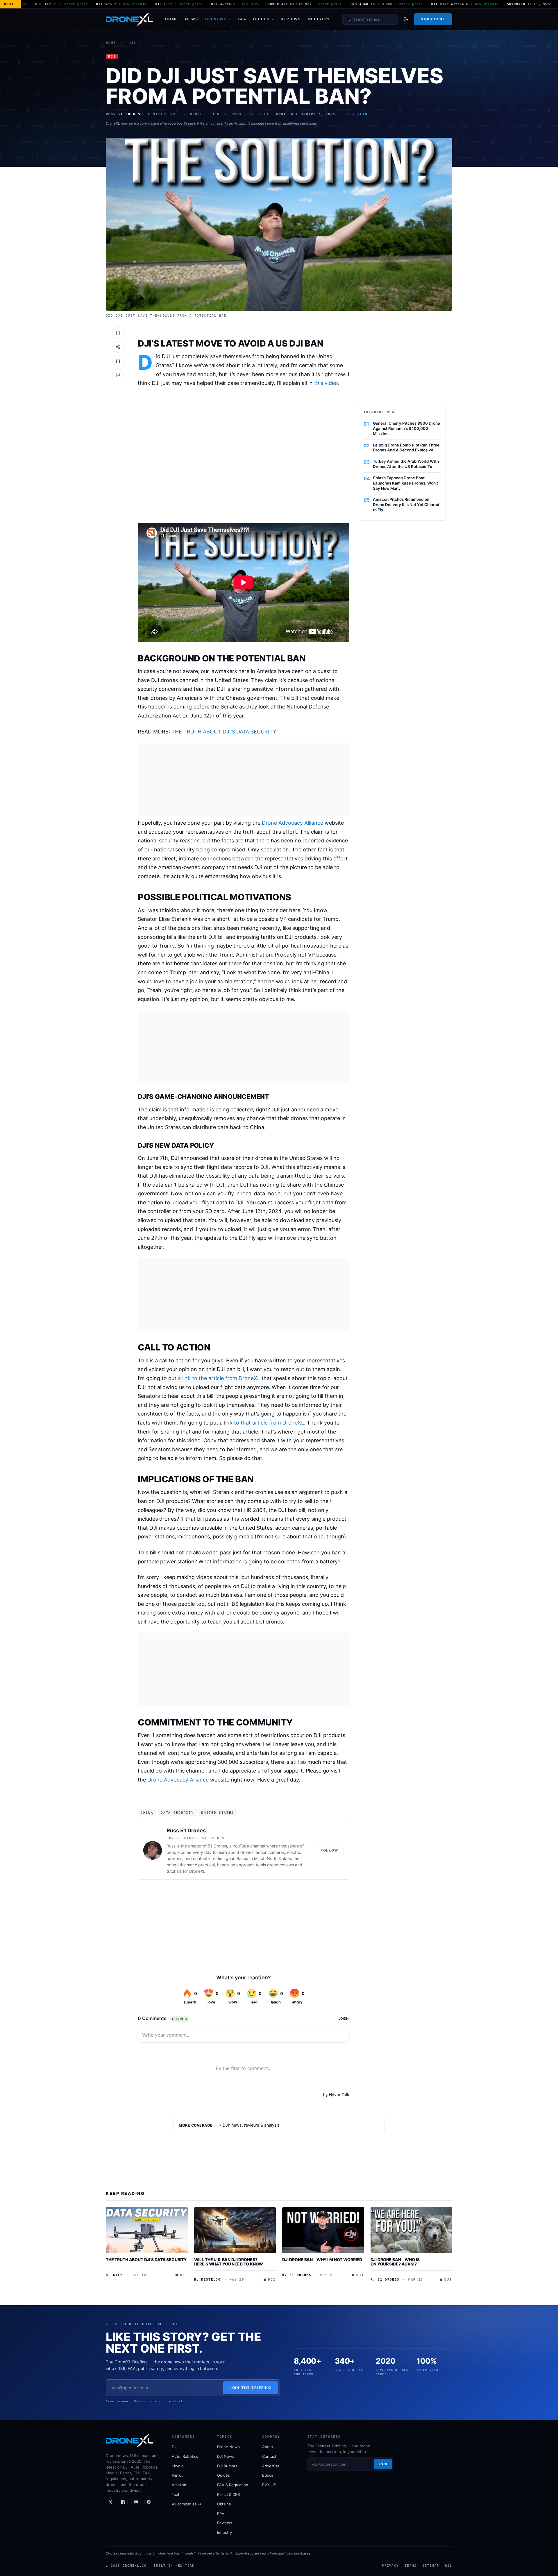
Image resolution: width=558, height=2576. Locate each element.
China (147, 1813)
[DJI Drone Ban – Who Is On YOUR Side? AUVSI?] (412, 2230)
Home (172, 19)
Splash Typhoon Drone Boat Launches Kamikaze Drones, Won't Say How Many (405, 483)
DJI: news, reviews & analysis (251, 2125)
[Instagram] (149, 2502)
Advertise (271, 2466)
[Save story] (118, 333)
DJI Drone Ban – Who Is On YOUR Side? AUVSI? (395, 2262)
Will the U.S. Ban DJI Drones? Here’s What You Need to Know (229, 2262)
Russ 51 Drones (186, 1830)
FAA (242, 19)
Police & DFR (228, 2494)
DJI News (216, 19)
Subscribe (433, 19)
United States (218, 1813)
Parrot (177, 2475)
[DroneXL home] (129, 19)
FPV (221, 2514)
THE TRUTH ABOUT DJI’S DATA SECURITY (224, 732)
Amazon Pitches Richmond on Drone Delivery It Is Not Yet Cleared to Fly (406, 505)
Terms (411, 2566)
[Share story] (118, 347)
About (268, 2447)
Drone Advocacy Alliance (293, 823)
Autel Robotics (185, 2456)
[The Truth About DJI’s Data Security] (147, 2230)
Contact (269, 2456)
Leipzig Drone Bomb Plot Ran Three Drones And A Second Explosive (406, 448)
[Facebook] (123, 2502)
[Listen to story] (118, 361)
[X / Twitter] (110, 2502)
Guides (261, 19)
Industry (319, 19)
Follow (329, 1850)
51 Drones (217, 1846)
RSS (449, 2566)
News (192, 19)
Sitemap (431, 2566)
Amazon (179, 2485)
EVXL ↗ (269, 2485)
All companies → (187, 2504)
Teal (175, 2494)
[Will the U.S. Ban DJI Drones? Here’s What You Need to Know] (235, 2230)
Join (383, 2464)
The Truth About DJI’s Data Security (146, 2260)
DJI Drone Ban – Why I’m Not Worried (322, 2260)
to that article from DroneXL (269, 1423)
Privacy (390, 2566)
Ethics (268, 2475)
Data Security (177, 1813)
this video (326, 383)
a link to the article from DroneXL (219, 1378)
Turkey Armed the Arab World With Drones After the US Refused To (406, 464)
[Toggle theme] (406, 19)
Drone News (228, 2447)
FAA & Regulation (233, 2485)
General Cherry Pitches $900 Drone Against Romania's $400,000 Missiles (406, 428)
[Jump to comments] (118, 375)
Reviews (291, 19)
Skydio (178, 2466)
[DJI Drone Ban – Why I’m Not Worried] (323, 2230)
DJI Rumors (227, 2466)
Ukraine (224, 2504)
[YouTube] (136, 2502)
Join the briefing (251, 2388)
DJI (133, 43)
